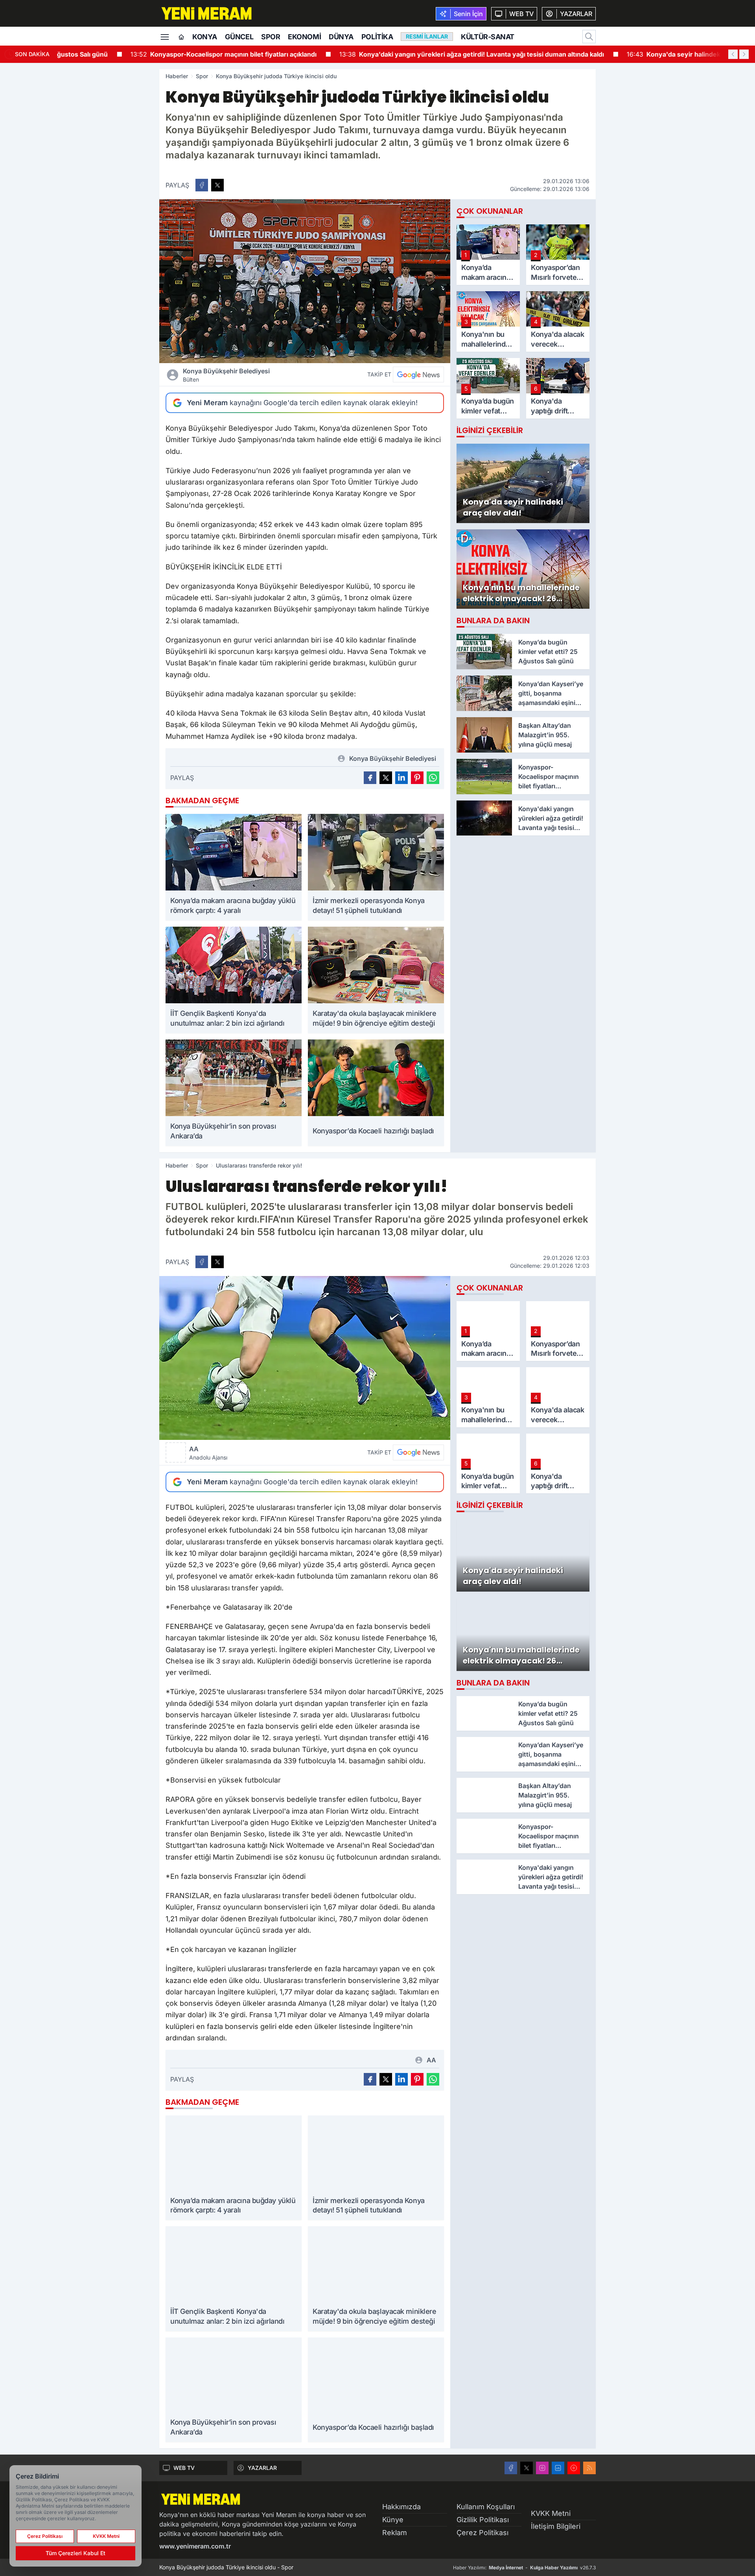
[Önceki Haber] (733, 54)
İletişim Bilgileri (556, 2526)
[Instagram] (542, 2468)
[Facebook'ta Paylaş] (202, 185)
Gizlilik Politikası (483, 2520)
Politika (377, 37)
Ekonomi (304, 37)
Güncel (239, 37)
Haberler (177, 76)
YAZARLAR (262, 2468)
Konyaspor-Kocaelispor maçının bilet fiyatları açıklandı (156, 54)
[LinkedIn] (558, 2468)
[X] (527, 2468)
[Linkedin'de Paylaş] (401, 778)
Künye (393, 2520)
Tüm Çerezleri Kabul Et (75, 2553)
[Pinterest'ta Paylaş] (417, 778)
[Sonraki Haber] (744, 54)
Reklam (395, 2533)
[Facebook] (511, 2468)
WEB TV (184, 2468)
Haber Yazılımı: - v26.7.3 (524, 2568)
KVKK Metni (551, 2513)
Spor (271, 37)
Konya (205, 37)
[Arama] (589, 37)
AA (208, 1453)
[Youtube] (574, 2468)
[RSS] (589, 2468)
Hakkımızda (401, 2507)
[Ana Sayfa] (181, 37)
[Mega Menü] (165, 36)
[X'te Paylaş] (217, 185)
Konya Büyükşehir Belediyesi (226, 375)
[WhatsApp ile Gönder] (433, 778)
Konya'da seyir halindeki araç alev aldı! (629, 54)
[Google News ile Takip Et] (418, 375)
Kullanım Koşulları (486, 2507)
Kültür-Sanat (488, 37)
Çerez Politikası (482, 2533)
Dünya (341, 37)
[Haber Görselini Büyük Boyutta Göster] (305, 281)
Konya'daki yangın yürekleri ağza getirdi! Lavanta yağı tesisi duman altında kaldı (404, 54)
